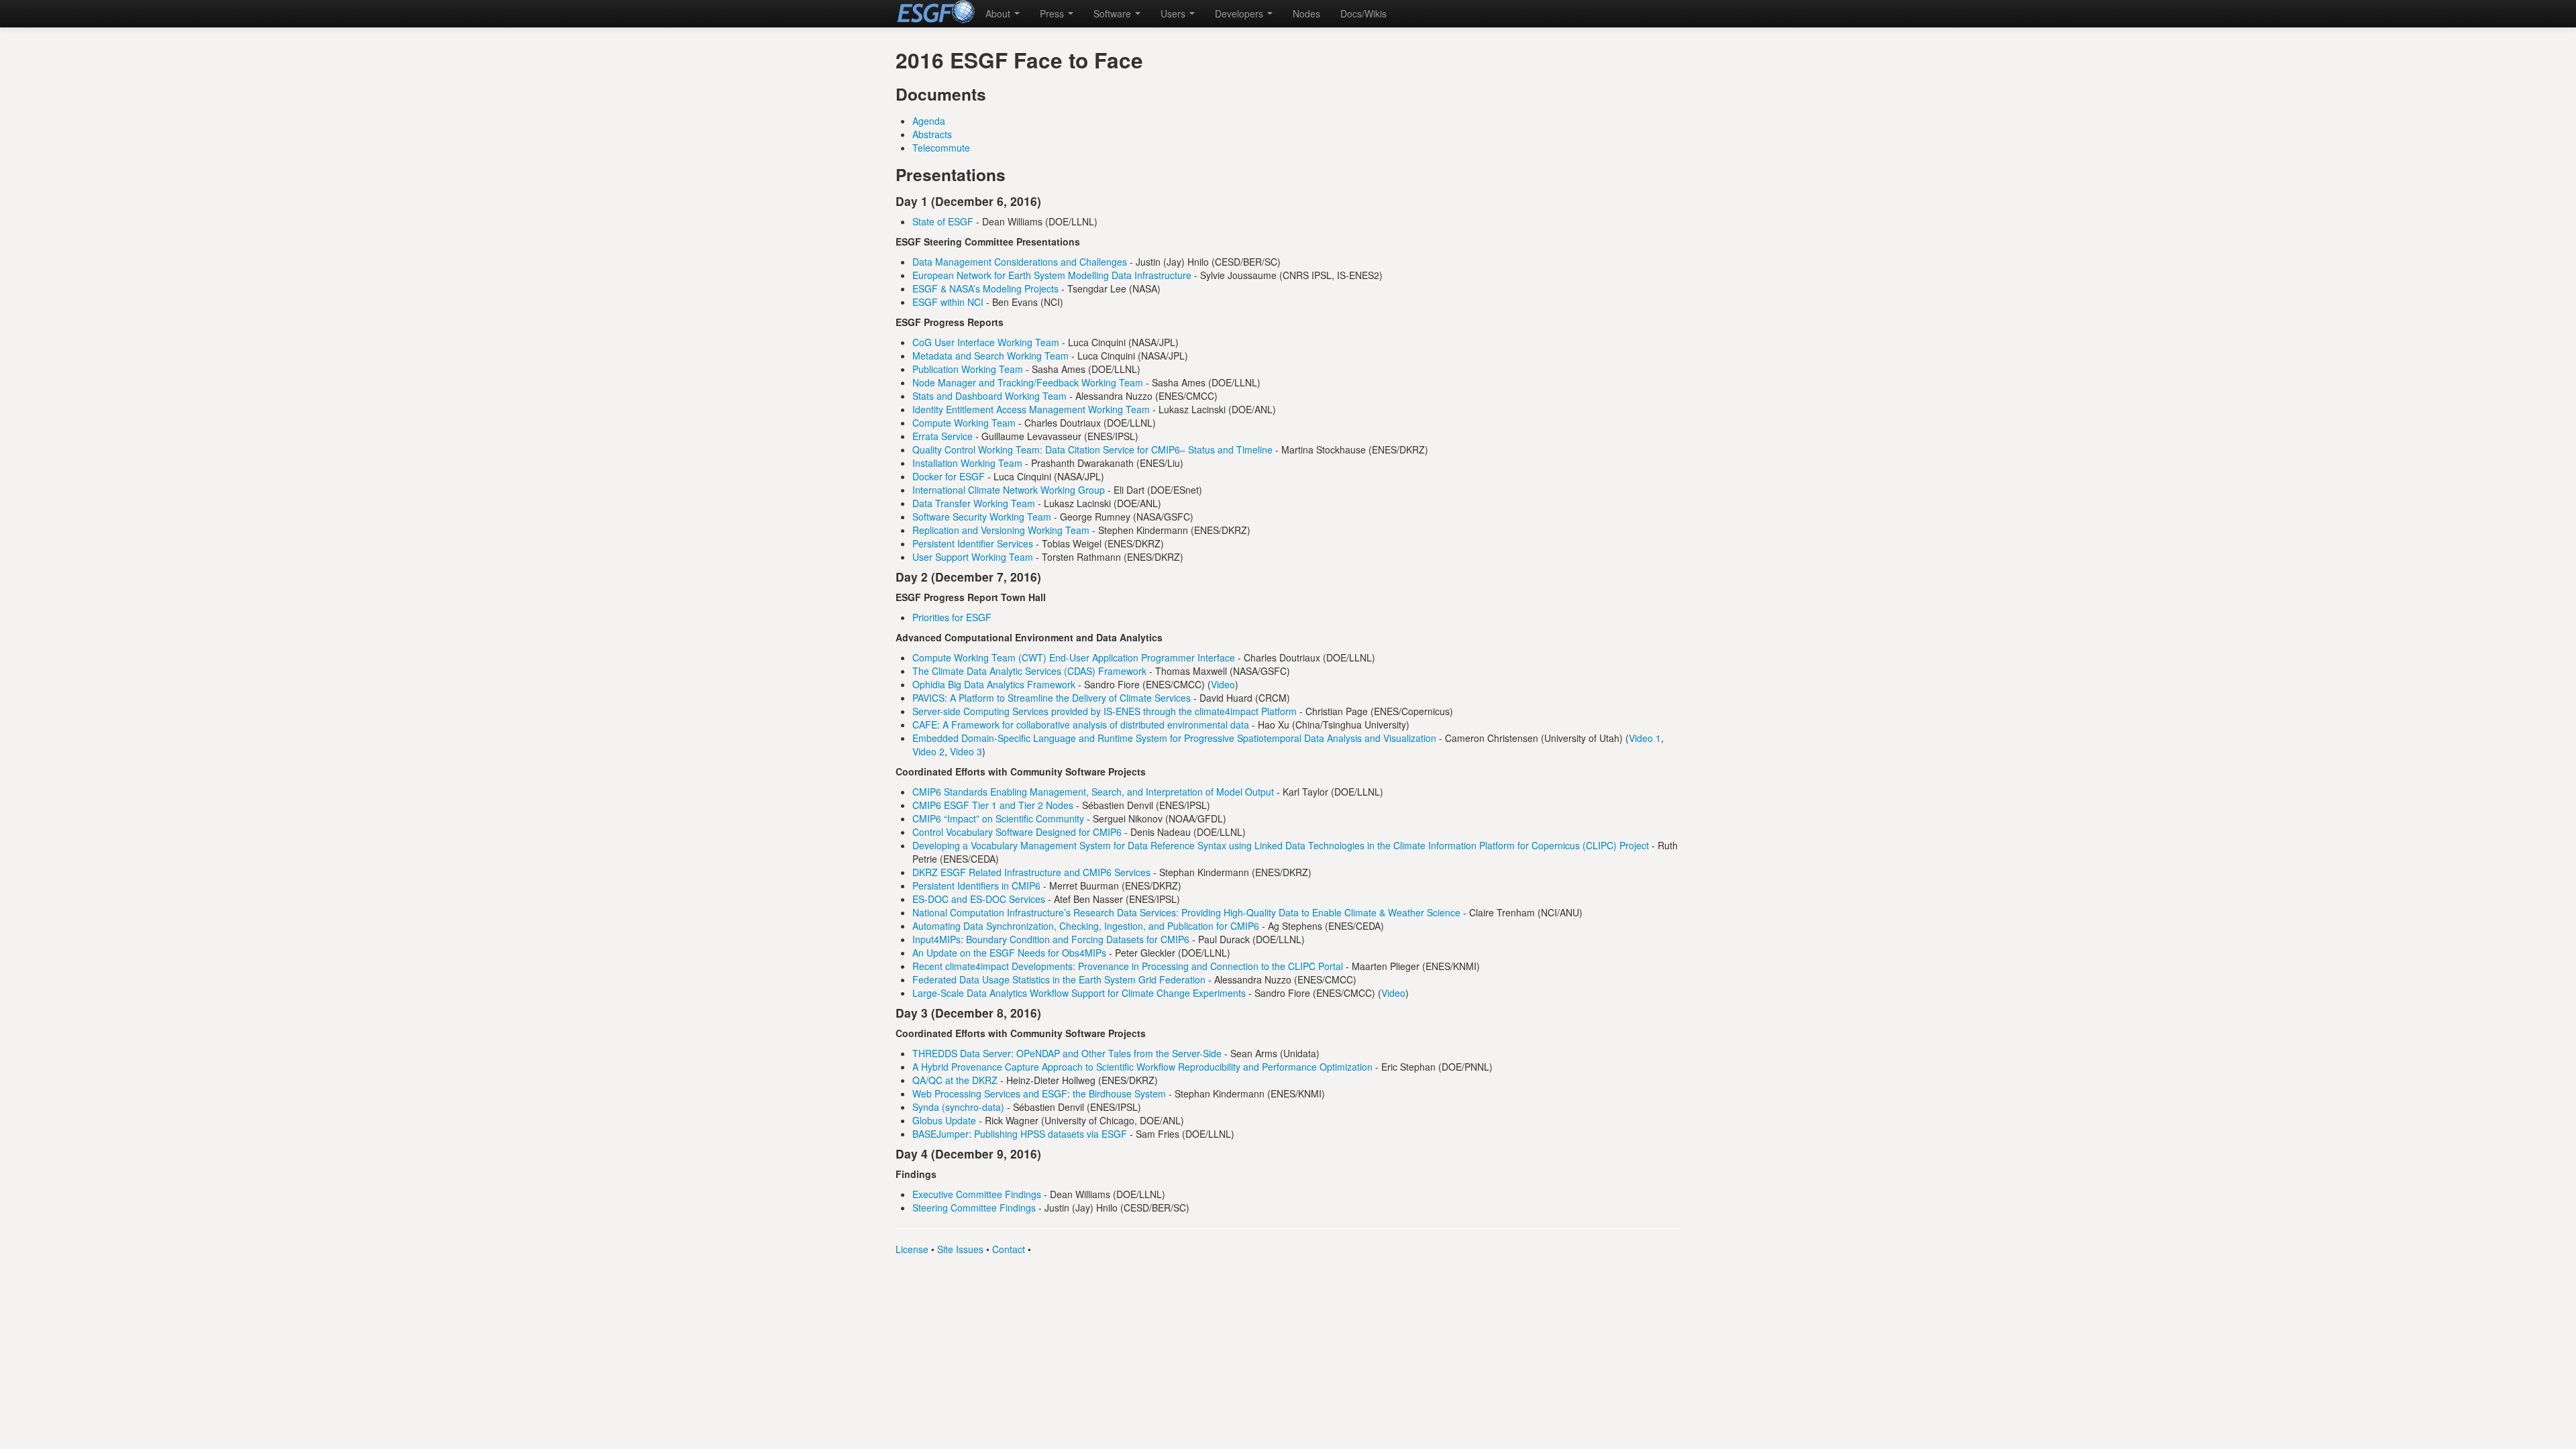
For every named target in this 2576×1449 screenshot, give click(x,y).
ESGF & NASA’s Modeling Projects (985, 288)
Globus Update (944, 1120)
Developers (1240, 13)
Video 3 (966, 751)
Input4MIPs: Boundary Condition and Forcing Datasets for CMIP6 (1051, 939)
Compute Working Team (964, 423)
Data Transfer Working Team (974, 503)
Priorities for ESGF (952, 617)
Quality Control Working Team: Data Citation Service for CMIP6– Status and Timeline (1092, 449)
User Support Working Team (973, 557)
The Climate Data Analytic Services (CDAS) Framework (1029, 671)
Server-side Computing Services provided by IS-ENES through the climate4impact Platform (1105, 711)
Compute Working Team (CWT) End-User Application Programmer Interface (1074, 657)
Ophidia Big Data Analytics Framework (994, 684)
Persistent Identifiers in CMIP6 (976, 885)
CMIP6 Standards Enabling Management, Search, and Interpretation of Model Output (1093, 792)
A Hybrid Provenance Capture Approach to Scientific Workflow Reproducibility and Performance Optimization (1142, 1067)
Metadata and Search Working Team (990, 356)
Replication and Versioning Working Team (1001, 530)
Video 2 (928, 751)
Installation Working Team (967, 463)
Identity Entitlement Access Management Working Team (1031, 409)
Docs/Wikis (1363, 13)
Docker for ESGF (949, 476)
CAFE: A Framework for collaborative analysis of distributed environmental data (1081, 724)
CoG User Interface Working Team (986, 342)
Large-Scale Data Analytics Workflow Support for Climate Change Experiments (1079, 993)
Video (1223, 684)
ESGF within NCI (948, 302)
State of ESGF (943, 221)
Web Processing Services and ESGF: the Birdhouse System (1039, 1093)
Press (1053, 13)
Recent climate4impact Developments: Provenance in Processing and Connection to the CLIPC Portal (1128, 966)
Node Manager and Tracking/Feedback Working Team (1028, 382)
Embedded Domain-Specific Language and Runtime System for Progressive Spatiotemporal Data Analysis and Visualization (1174, 738)
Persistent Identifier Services (973, 543)
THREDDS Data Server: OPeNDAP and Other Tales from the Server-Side (1067, 1053)
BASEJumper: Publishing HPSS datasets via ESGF (1020, 1134)
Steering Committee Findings (974, 1207)
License (912, 1249)
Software (1114, 13)
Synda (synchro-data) (958, 1107)
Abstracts (932, 134)
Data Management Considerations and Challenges (1020, 262)
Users (1174, 13)
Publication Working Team (968, 369)
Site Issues (960, 1249)
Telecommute (941, 148)
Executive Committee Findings (977, 1194)
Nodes (1306, 13)
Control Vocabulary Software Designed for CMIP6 (1017, 832)
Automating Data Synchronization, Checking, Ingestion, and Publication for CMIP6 (1086, 926)
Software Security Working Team (982, 517)
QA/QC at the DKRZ (955, 1080)
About (999, 13)
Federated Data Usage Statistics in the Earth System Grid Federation (1059, 979)
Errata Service (943, 436)
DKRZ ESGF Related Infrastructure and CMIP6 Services (1031, 872)
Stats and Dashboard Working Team (989, 396)
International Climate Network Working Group (1009, 490)
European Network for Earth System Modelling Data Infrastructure (1052, 275)
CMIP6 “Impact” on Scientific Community (998, 818)
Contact (1009, 1249)
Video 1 (1645, 738)
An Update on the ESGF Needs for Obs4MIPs (1009, 953)
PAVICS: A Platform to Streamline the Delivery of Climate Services (1052, 698)
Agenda (929, 121)
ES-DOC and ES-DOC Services (979, 899)
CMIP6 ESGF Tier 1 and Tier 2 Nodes (993, 805)
